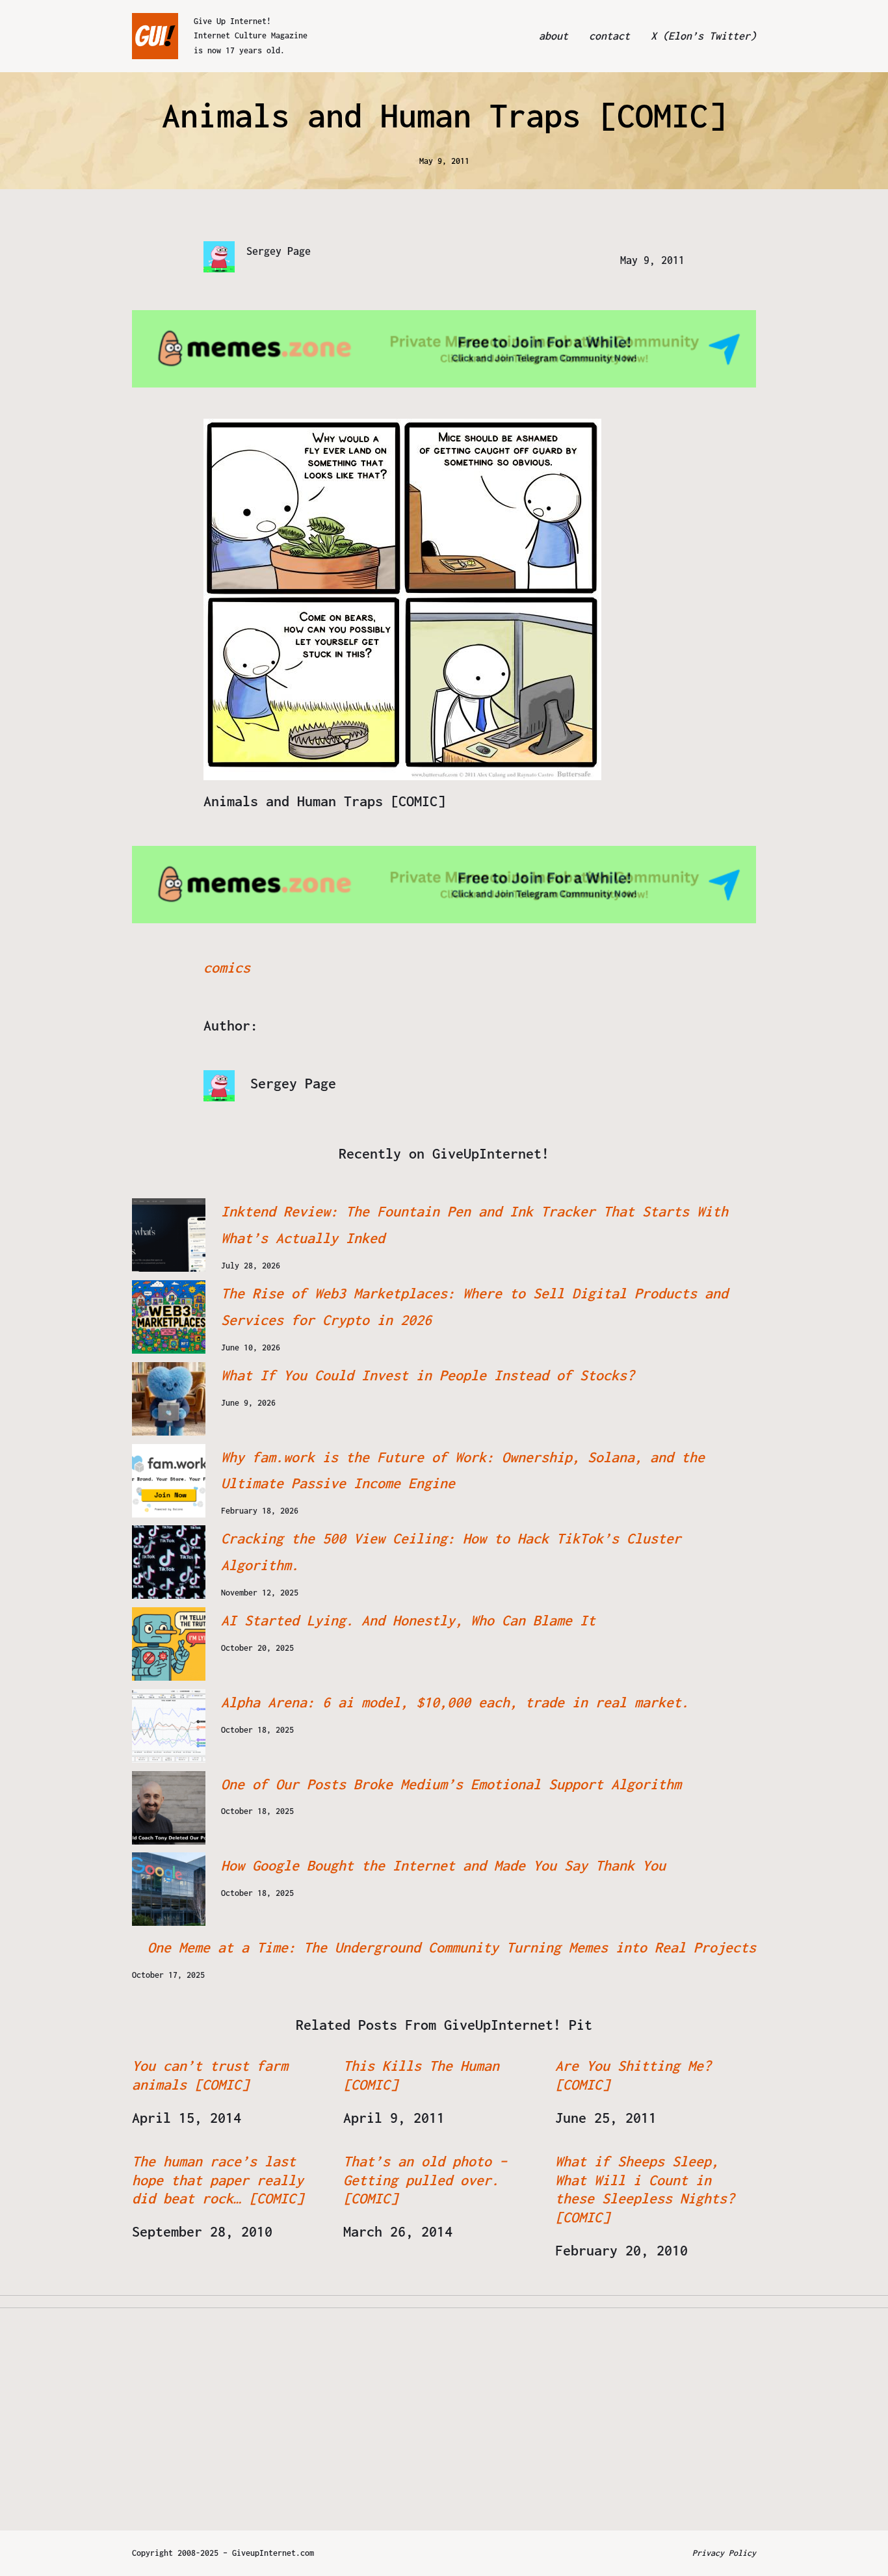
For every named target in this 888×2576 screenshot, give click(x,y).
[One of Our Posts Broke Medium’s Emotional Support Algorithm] (169, 1808)
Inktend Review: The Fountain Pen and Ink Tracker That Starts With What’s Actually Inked (475, 1225)
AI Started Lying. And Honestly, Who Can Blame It (408, 1620)
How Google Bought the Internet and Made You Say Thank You (443, 1865)
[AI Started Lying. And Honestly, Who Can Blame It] (169, 1644)
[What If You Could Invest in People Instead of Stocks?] (169, 1399)
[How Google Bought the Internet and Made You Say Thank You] (169, 1889)
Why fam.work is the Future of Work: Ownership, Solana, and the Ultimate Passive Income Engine (463, 1470)
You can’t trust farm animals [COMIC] (210, 2075)
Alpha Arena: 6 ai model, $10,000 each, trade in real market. (455, 1702)
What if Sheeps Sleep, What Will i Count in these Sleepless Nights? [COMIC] (645, 2189)
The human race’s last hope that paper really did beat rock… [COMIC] (218, 2180)
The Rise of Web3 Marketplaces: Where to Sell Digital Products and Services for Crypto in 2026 (475, 1307)
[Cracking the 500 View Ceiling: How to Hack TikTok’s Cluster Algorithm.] (169, 1562)
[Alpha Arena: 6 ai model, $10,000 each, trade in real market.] (169, 1726)
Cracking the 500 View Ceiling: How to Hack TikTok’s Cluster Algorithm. (451, 1552)
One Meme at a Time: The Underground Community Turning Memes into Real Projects (452, 1947)
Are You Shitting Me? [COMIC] (633, 2075)
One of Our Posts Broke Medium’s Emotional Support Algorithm (451, 1784)
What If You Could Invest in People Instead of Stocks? (428, 1375)
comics (227, 967)
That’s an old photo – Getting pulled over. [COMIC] (425, 2180)
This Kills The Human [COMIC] (421, 2075)
